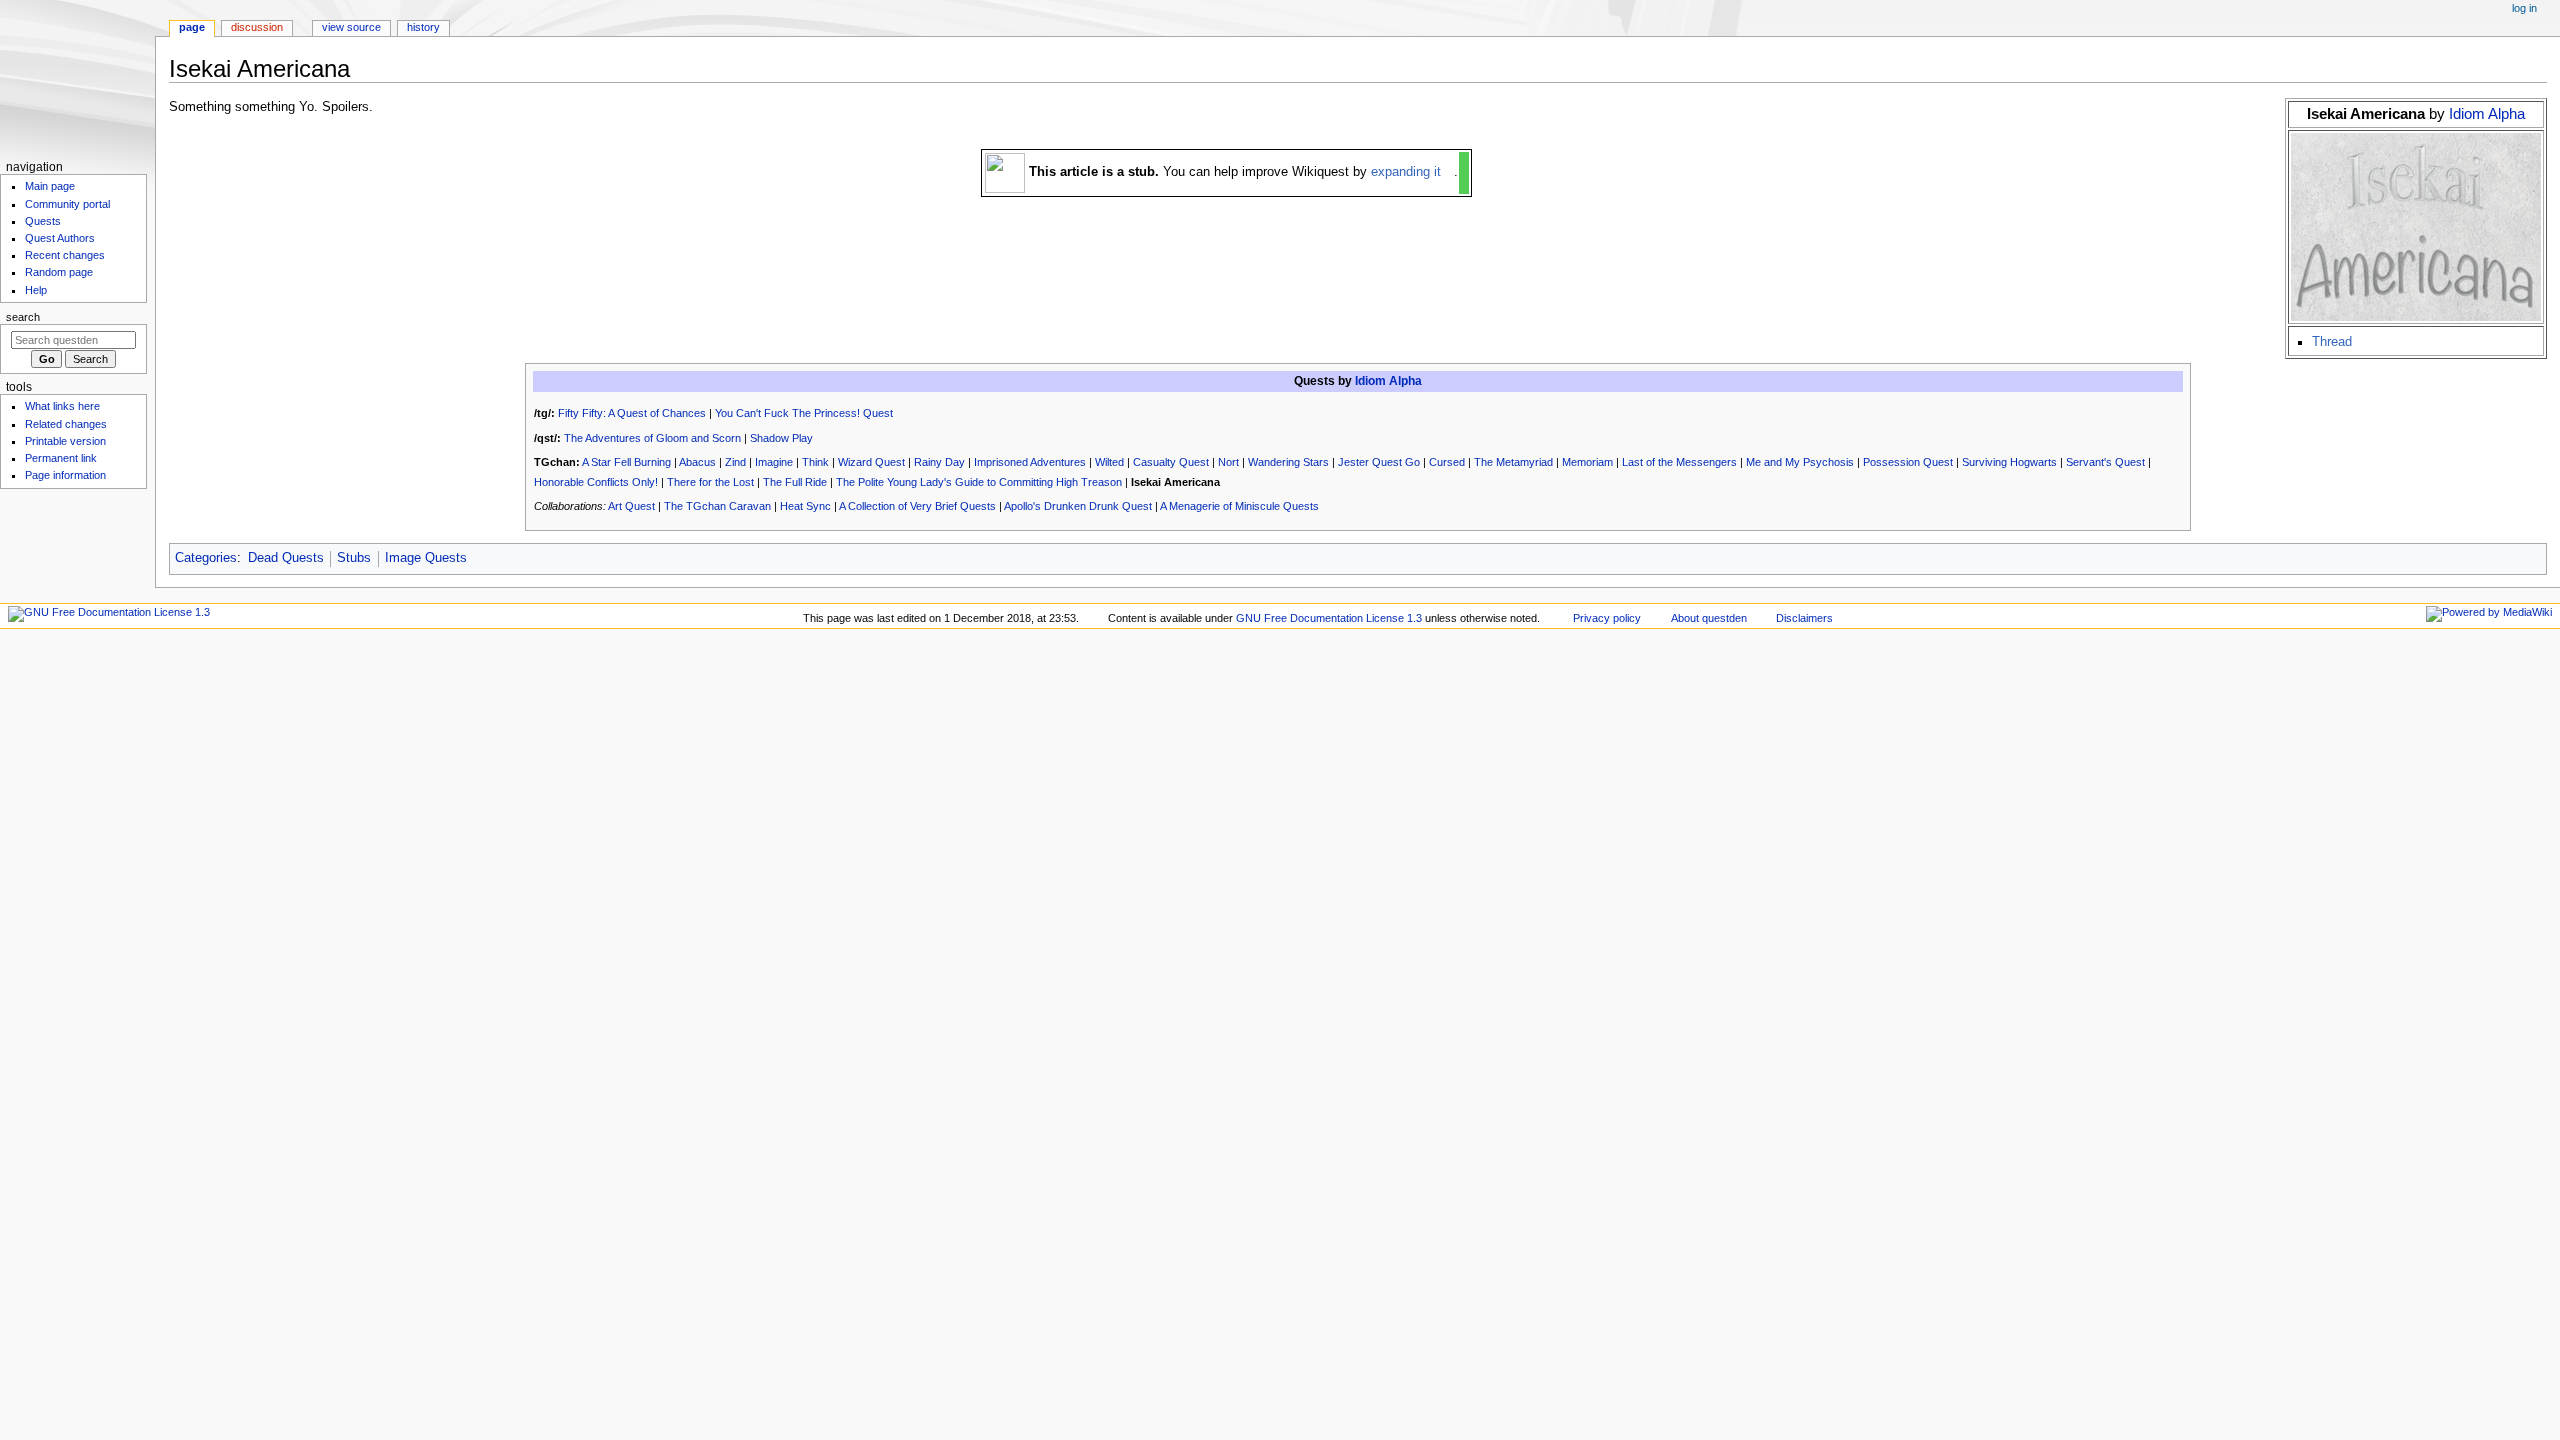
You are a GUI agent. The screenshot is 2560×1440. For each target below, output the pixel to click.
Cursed (1447, 462)
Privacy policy (1607, 618)
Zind (735, 462)
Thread (2332, 342)
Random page (59, 272)
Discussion (257, 27)
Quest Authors (60, 238)
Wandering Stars (1288, 462)
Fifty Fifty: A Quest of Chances (632, 413)
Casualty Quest (1171, 462)
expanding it (1406, 172)
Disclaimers (1804, 618)
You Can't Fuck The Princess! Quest (804, 413)
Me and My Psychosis (1800, 462)
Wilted (1109, 462)
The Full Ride (795, 482)
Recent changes (65, 255)
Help (36, 290)
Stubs (354, 558)
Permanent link (61, 458)
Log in (2524, 8)
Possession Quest (1908, 462)
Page (192, 27)
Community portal (67, 204)
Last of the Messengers (1679, 462)
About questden (1709, 618)
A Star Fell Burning (626, 462)
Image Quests (426, 558)
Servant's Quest (2105, 462)
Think (815, 462)
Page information (65, 475)
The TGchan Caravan (717, 506)
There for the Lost (710, 482)
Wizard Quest (871, 462)
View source (351, 27)
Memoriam (1587, 462)
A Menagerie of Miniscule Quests (1239, 506)
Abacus (697, 462)
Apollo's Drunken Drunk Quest (1078, 506)
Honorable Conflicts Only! (596, 482)
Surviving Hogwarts (2009, 462)
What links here (62, 406)
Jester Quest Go (1379, 462)
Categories (206, 558)
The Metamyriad (1513, 462)
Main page (50, 186)
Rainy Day (939, 462)
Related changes (66, 424)
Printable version (65, 441)
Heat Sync (805, 506)
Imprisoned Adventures (1030, 462)
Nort (1228, 462)
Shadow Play (781, 438)
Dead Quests (286, 558)
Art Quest (631, 506)
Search (23, 317)
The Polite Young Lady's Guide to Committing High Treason (979, 482)
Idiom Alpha (2487, 113)
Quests (43, 221)
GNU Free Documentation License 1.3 (1329, 618)
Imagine (774, 462)
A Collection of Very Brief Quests (917, 506)
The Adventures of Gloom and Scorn (652, 438)
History (423, 27)
